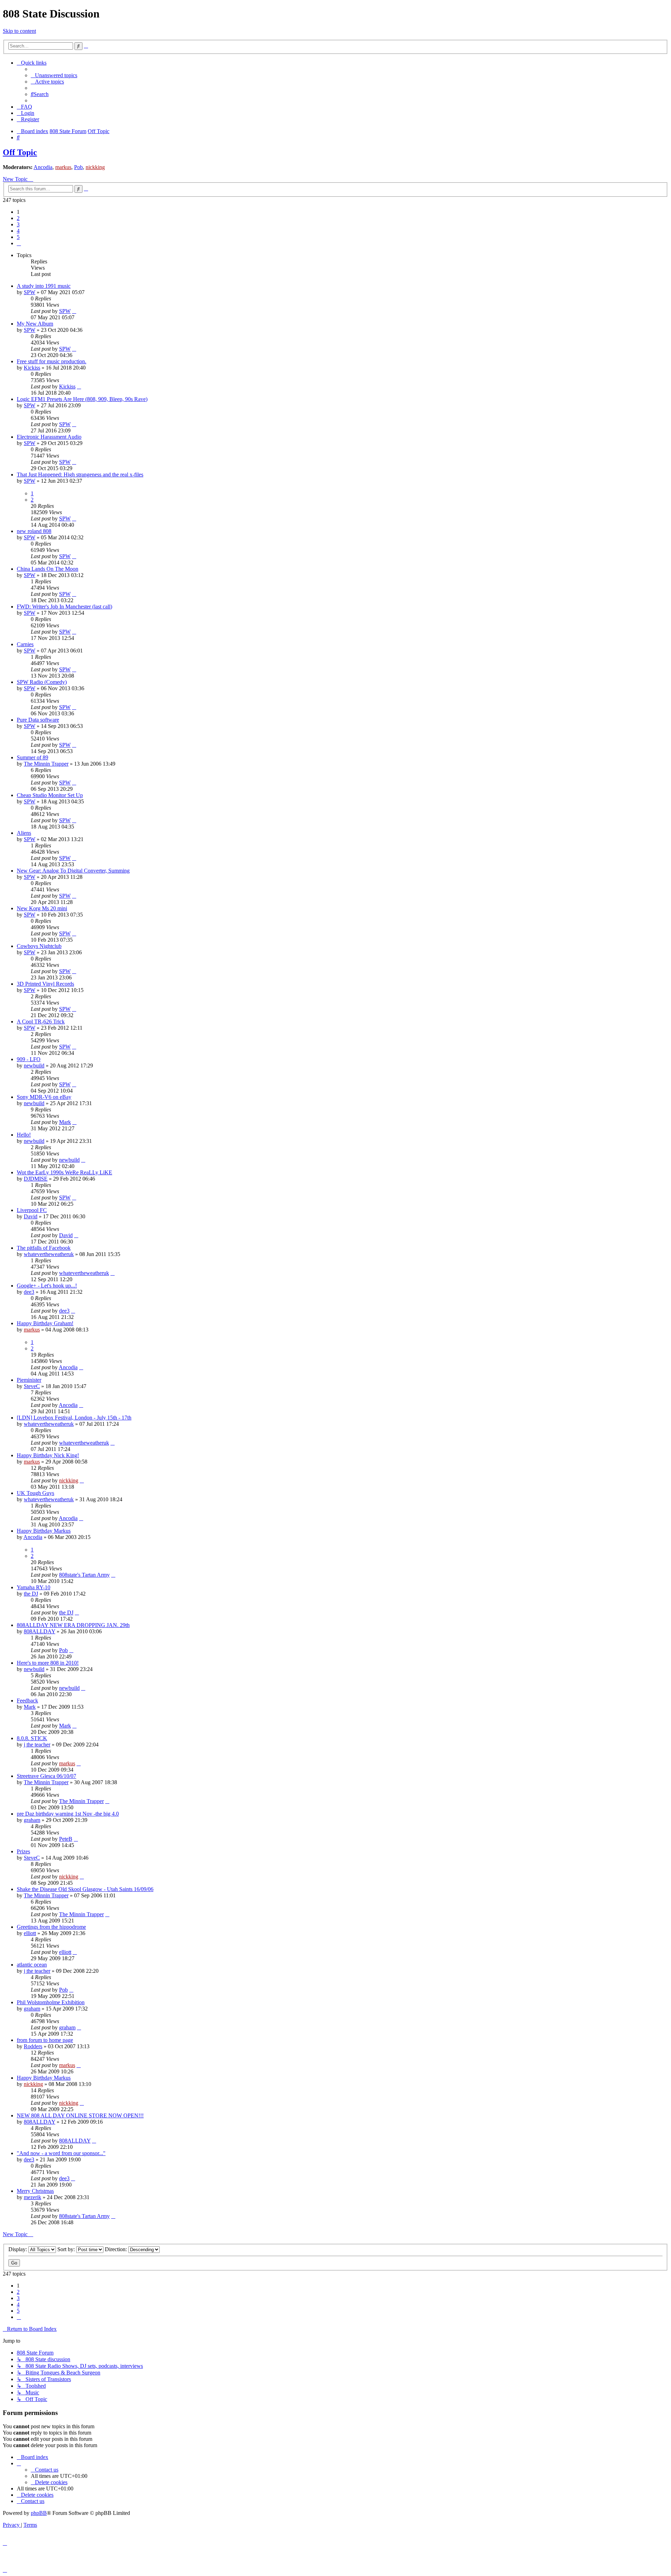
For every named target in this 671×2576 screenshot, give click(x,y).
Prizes (23, 1851)
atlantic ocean (32, 1965)
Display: (18, 2249)
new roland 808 (34, 531)
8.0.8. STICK (32, 1738)
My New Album (35, 324)
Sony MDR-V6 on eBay (44, 1097)
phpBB (39, 2513)
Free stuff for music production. (52, 361)
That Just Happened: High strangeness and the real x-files (80, 475)
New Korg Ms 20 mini (42, 908)
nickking (95, 167)
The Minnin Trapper (46, 764)
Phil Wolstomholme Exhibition (51, 2002)
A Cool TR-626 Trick (41, 1021)
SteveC (32, 1386)
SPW (30, 292)
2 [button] (18, 218)
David (31, 1216)
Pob (78, 167)
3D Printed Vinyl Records (45, 984)
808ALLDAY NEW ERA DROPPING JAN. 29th (73, 1625)
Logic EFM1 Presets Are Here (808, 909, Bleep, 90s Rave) (82, 399)
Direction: (117, 2249)
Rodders (33, 2046)
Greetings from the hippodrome (51, 1927)
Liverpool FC (32, 1210)
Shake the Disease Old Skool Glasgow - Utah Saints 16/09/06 (85, 1889)
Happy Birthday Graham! (45, 1323)
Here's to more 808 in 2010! (48, 1663)
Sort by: (67, 2249)
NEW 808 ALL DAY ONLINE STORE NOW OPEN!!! (80, 2115)
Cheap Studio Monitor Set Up (50, 795)
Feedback (27, 1701)
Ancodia (43, 167)
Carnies (25, 644)
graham (32, 1820)
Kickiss (32, 368)
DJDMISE (36, 1179)
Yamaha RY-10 (34, 1587)
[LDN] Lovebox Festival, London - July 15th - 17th (74, 1418)
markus (63, 167)
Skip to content (19, 31)
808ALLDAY (39, 1631)
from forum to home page (45, 2040)
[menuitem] (54, 75)
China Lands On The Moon (48, 569)
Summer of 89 (33, 757)
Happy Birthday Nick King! (48, 1455)
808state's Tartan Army (84, 1575)
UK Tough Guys (35, 1493)
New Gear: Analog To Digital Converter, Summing (73, 871)
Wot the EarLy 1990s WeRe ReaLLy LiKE (64, 1172)
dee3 (29, 1292)
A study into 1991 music (44, 286)
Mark (65, 1122)
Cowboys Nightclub (39, 946)
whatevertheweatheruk (49, 1254)
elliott (30, 1933)
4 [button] (18, 231)
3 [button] (18, 224)
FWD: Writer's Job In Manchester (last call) (64, 607)
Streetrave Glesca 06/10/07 (46, 1776)
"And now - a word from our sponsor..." (61, 2153)
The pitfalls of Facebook (44, 1248)
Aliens (24, 833)
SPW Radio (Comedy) (42, 682)
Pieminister (29, 1380)
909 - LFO (29, 1059)
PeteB (66, 1839)
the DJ (31, 1594)
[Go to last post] (74, 311)
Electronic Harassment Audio (49, 437)
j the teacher (37, 1745)
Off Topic (20, 152)
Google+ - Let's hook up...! (47, 1286)
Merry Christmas (35, 2191)
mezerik (33, 2197)
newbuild (34, 1066)
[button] (19, 243)
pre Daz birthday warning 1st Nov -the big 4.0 (68, 1814)
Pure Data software (38, 720)
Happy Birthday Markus (44, 1531)
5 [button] (18, 237)
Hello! (24, 1135)
